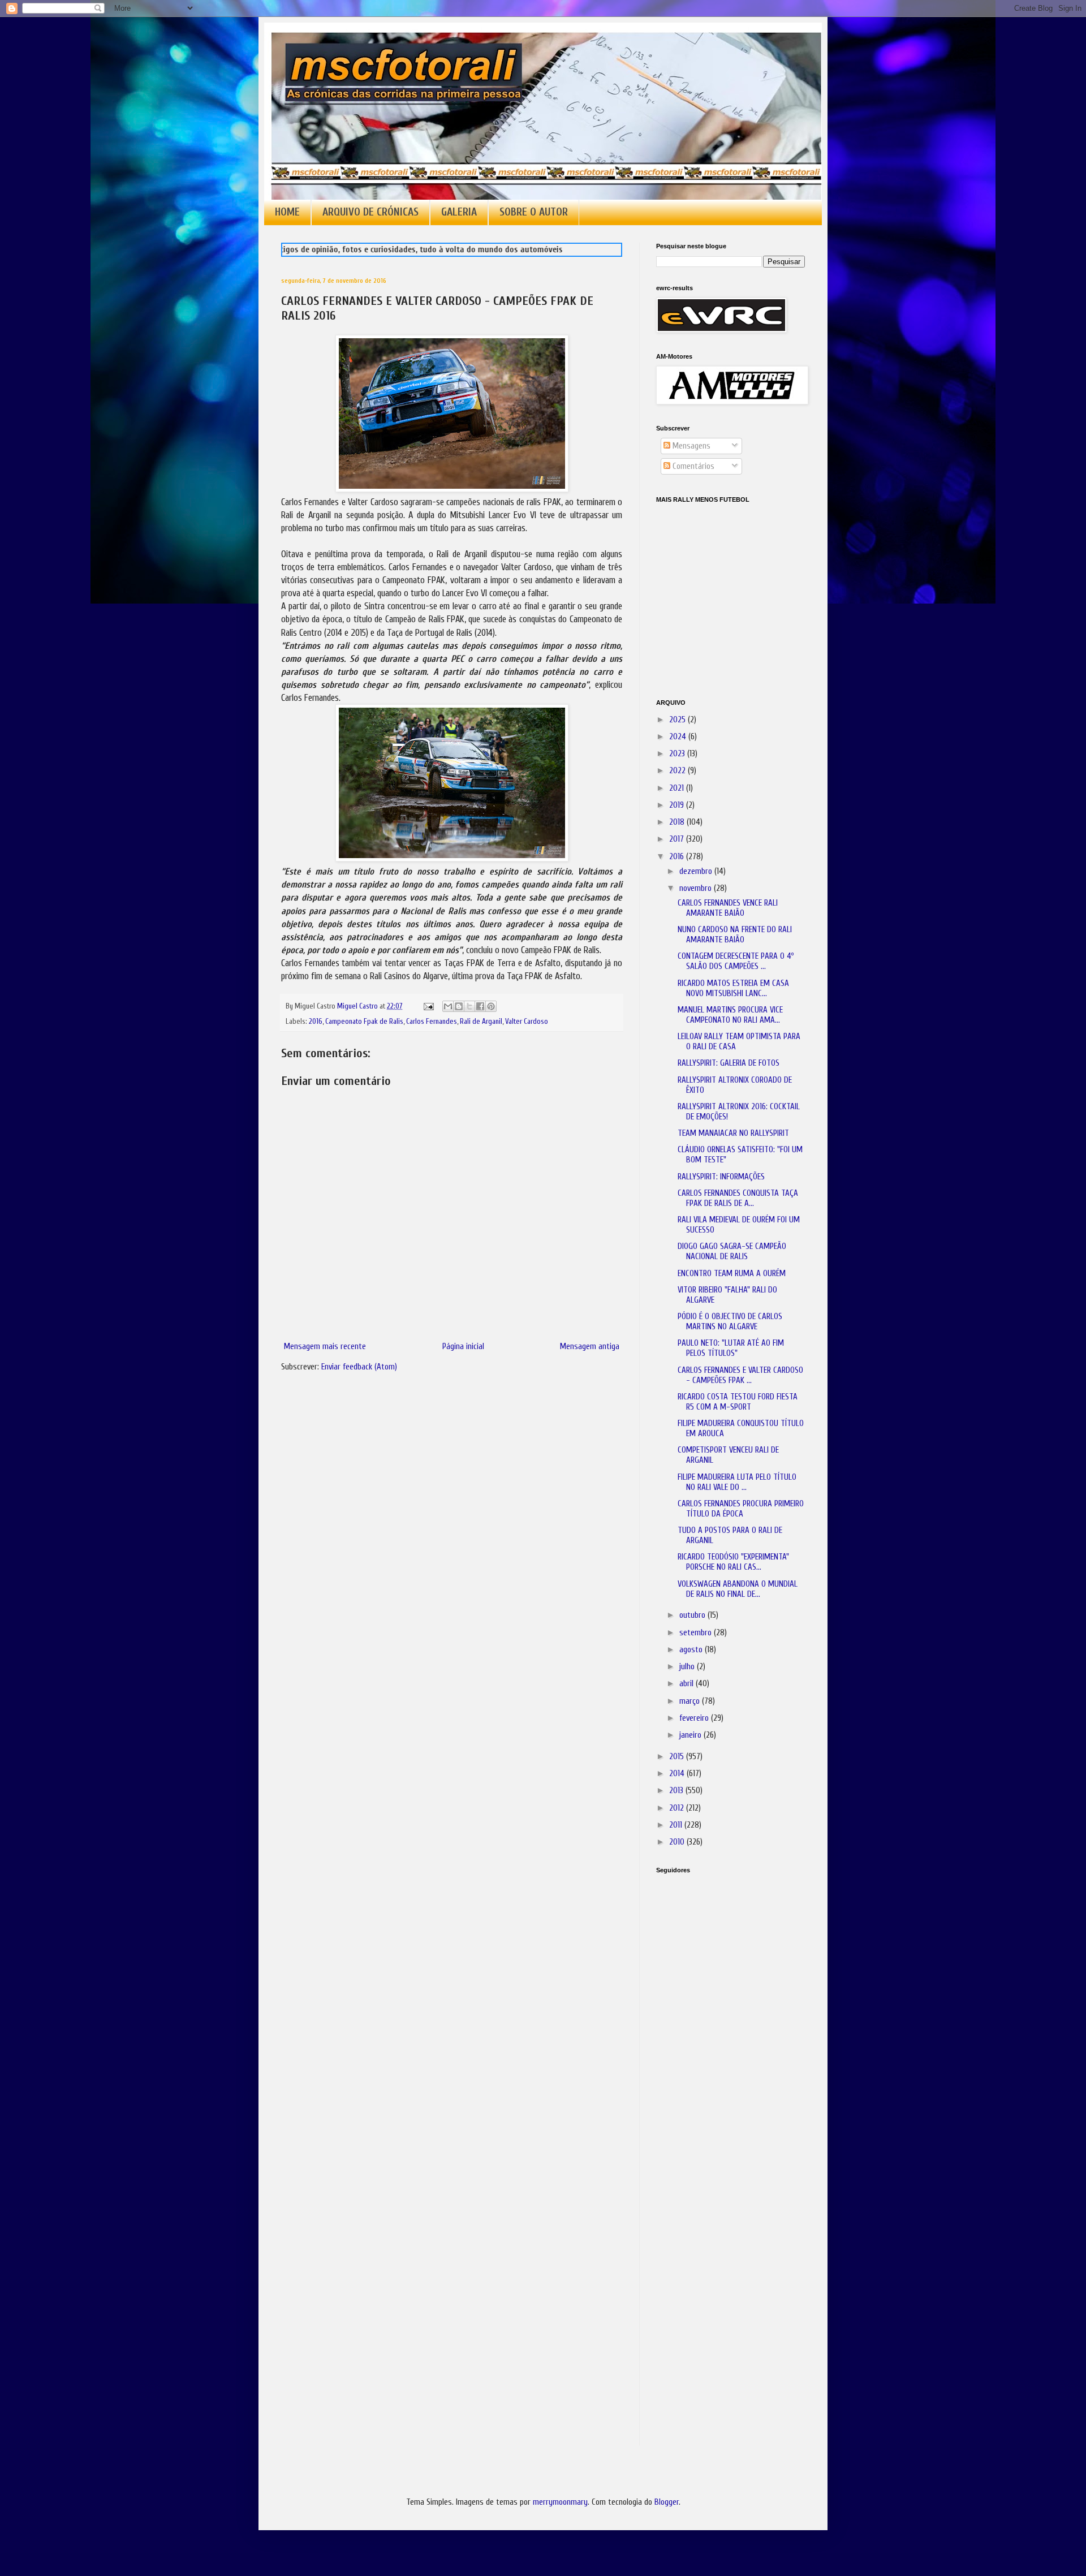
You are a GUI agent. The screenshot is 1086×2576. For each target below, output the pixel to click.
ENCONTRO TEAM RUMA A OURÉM (732, 1274)
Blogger (667, 2502)
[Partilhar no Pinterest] (491, 1006)
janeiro (691, 1735)
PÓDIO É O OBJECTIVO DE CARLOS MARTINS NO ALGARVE (730, 1322)
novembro (697, 888)
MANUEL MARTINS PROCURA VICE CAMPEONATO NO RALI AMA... (730, 1015)
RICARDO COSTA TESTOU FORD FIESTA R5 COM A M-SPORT (738, 1402)
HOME (287, 212)
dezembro (697, 871)
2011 (677, 1825)
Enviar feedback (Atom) (359, 1367)
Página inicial (463, 1347)
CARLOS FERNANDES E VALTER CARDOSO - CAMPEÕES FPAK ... (740, 1375)
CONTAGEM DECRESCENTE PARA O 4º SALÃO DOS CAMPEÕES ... (736, 961)
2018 (678, 822)
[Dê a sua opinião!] (459, 1006)
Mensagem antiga (590, 1347)
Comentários (692, 466)
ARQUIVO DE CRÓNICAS (370, 212)
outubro (693, 1615)
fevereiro (695, 1718)
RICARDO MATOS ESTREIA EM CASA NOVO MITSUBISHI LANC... (733, 988)
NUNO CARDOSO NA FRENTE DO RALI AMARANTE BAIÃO (735, 935)
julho (688, 1667)
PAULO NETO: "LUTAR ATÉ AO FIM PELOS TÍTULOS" (731, 1348)
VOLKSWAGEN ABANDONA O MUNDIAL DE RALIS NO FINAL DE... (738, 1589)
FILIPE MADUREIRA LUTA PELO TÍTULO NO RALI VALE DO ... (737, 1482)
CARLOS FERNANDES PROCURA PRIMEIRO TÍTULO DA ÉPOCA (741, 1509)
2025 (678, 720)
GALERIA (459, 212)
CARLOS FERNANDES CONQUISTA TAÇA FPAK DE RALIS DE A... (738, 1198)
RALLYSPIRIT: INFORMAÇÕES (721, 1177)
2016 (316, 1022)
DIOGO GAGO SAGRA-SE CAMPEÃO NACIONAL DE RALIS (732, 1252)
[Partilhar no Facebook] (480, 1006)
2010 (678, 1842)
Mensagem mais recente (325, 1347)
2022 (678, 771)
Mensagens (690, 446)
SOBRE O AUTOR (534, 212)
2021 (678, 788)
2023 (678, 754)
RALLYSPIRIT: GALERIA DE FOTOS (729, 1063)
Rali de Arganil (481, 1022)
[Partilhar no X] (469, 1006)
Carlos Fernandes (432, 1022)
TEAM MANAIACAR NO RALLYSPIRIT (733, 1133)
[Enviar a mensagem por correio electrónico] (428, 1006)
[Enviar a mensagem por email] (448, 1006)
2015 (678, 1757)
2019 (678, 805)
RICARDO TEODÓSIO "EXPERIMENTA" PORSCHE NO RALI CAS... (733, 1562)
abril (688, 1684)
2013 (677, 1791)
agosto (692, 1650)
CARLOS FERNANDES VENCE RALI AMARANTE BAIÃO (728, 908)
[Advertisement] (713, 2041)
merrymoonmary (560, 2502)
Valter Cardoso (527, 1022)
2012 (678, 1808)
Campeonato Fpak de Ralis (364, 1022)
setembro (697, 1633)
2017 (678, 839)
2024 (679, 737)
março (691, 1701)
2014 (678, 1774)
